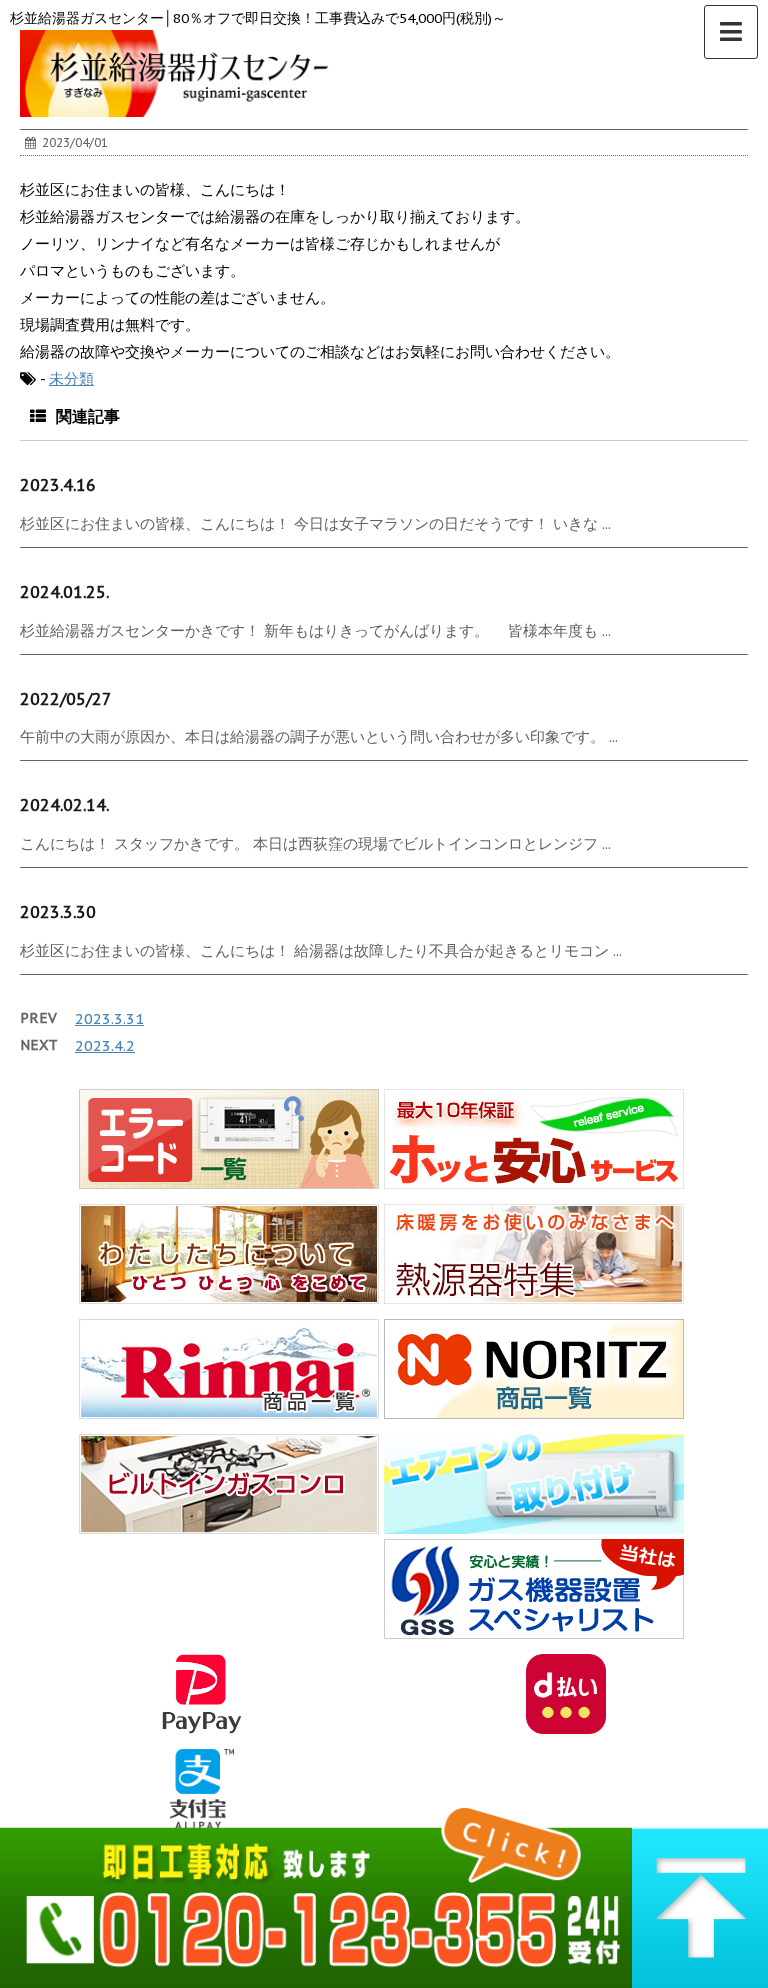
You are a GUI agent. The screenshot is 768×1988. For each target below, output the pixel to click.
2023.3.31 (109, 1018)
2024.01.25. (64, 592)
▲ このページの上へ (700, 1892)
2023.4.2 (105, 1045)
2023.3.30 (58, 912)
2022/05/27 (66, 699)
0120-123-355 (316, 1892)
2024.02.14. (64, 805)
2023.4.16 (58, 485)
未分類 (71, 378)
